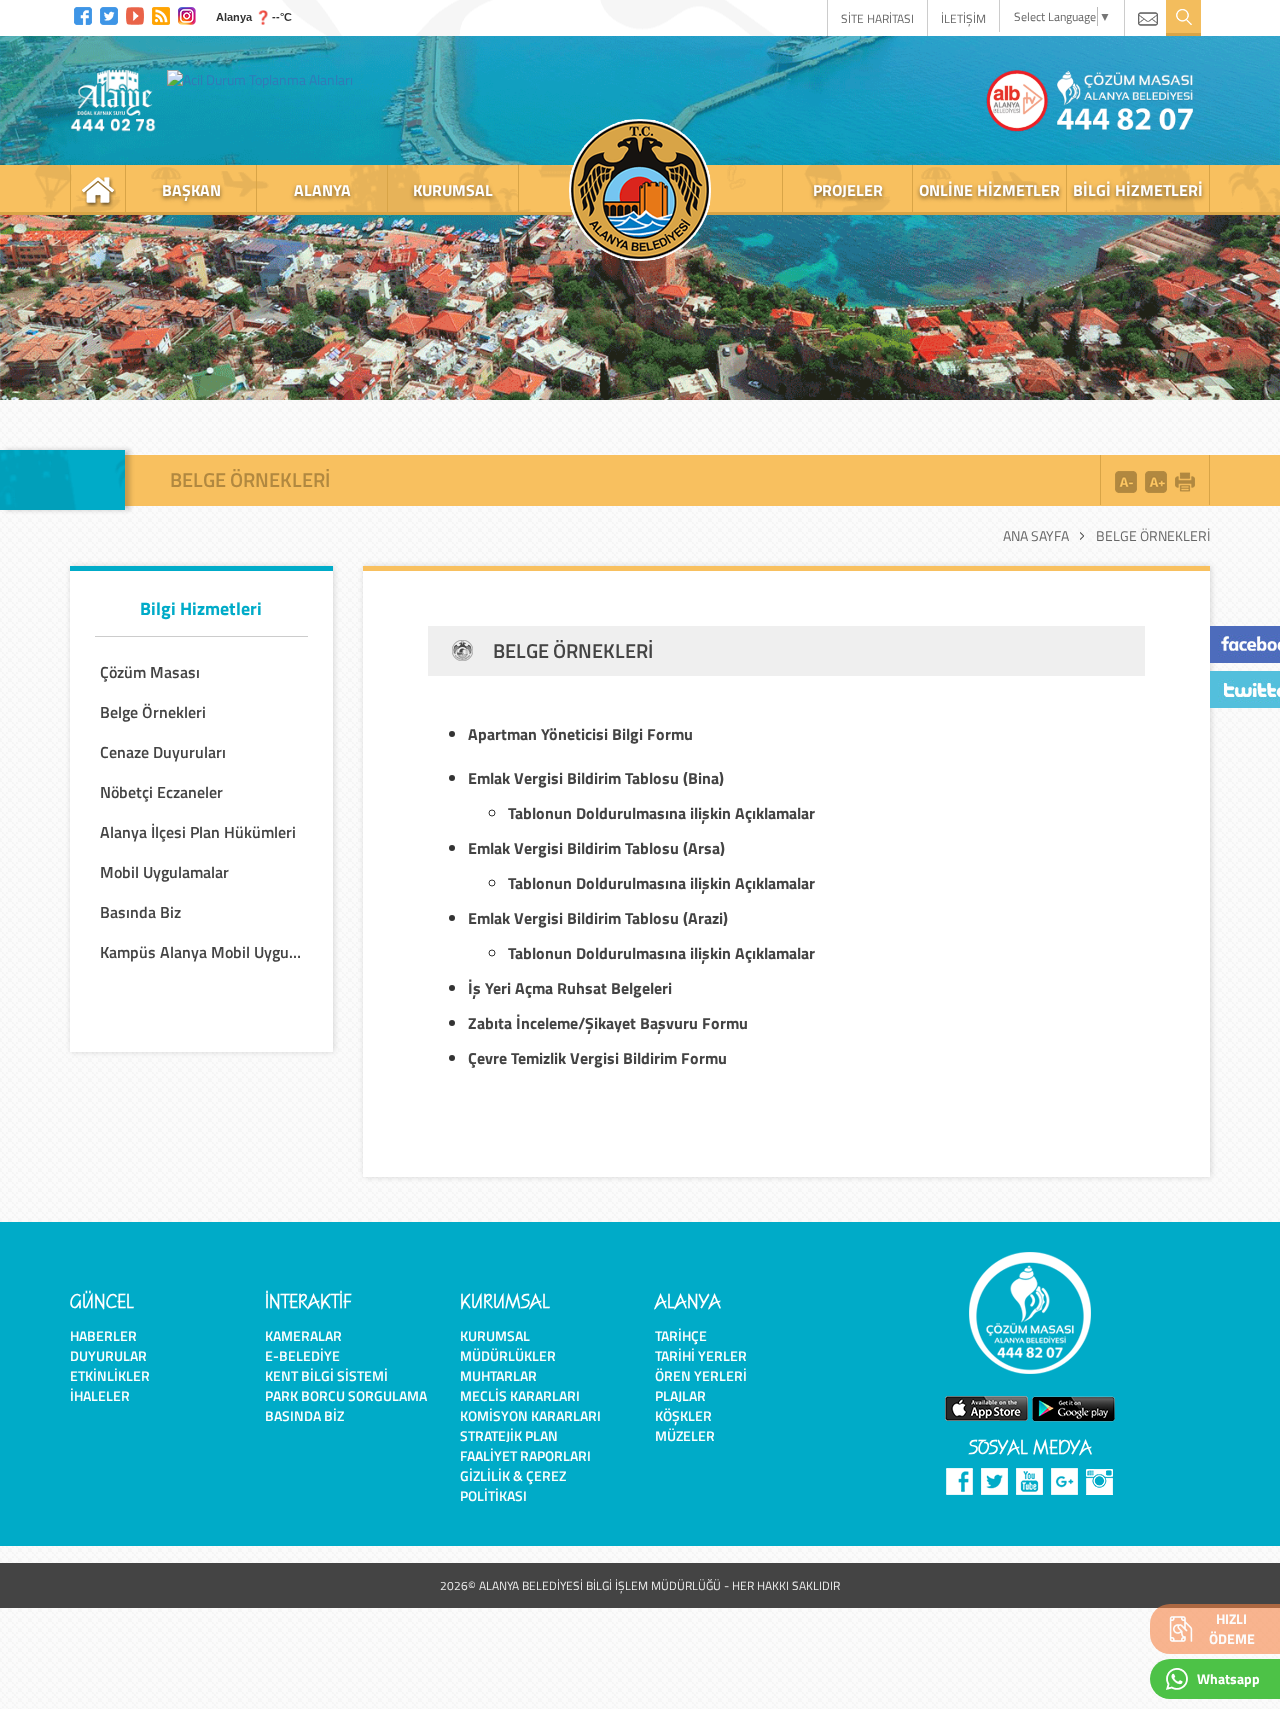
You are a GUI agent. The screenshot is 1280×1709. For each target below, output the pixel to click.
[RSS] (161, 13)
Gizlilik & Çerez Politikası (513, 1485)
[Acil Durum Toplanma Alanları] (265, 79)
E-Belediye (302, 1355)
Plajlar (680, 1395)
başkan (191, 190)
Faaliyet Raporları (525, 1455)
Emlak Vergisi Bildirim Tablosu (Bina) (596, 778)
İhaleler (100, 1395)
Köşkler (683, 1415)
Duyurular (108, 1355)
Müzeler (685, 1435)
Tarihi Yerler (701, 1355)
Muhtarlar (498, 1375)
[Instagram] (187, 13)
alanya (322, 190)
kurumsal (453, 190)
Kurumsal (495, 1335)
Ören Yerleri (701, 1375)
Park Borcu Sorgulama (346, 1395)
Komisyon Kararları (530, 1415)
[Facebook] (83, 13)
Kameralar (303, 1335)
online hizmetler (989, 190)
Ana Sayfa (1036, 536)
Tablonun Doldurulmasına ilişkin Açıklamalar (661, 883)
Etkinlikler (110, 1375)
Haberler (103, 1335)
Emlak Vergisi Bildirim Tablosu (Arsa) (596, 848)
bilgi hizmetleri (1138, 190)
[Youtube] (135, 13)
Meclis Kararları (520, 1395)
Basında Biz (304, 1415)
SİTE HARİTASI (877, 18)
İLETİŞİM (963, 18)
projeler (848, 190)
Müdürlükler (508, 1355)
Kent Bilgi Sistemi (326, 1375)
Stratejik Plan (509, 1435)
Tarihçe (681, 1335)
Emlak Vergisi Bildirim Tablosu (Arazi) (598, 918)
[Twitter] (109, 13)
